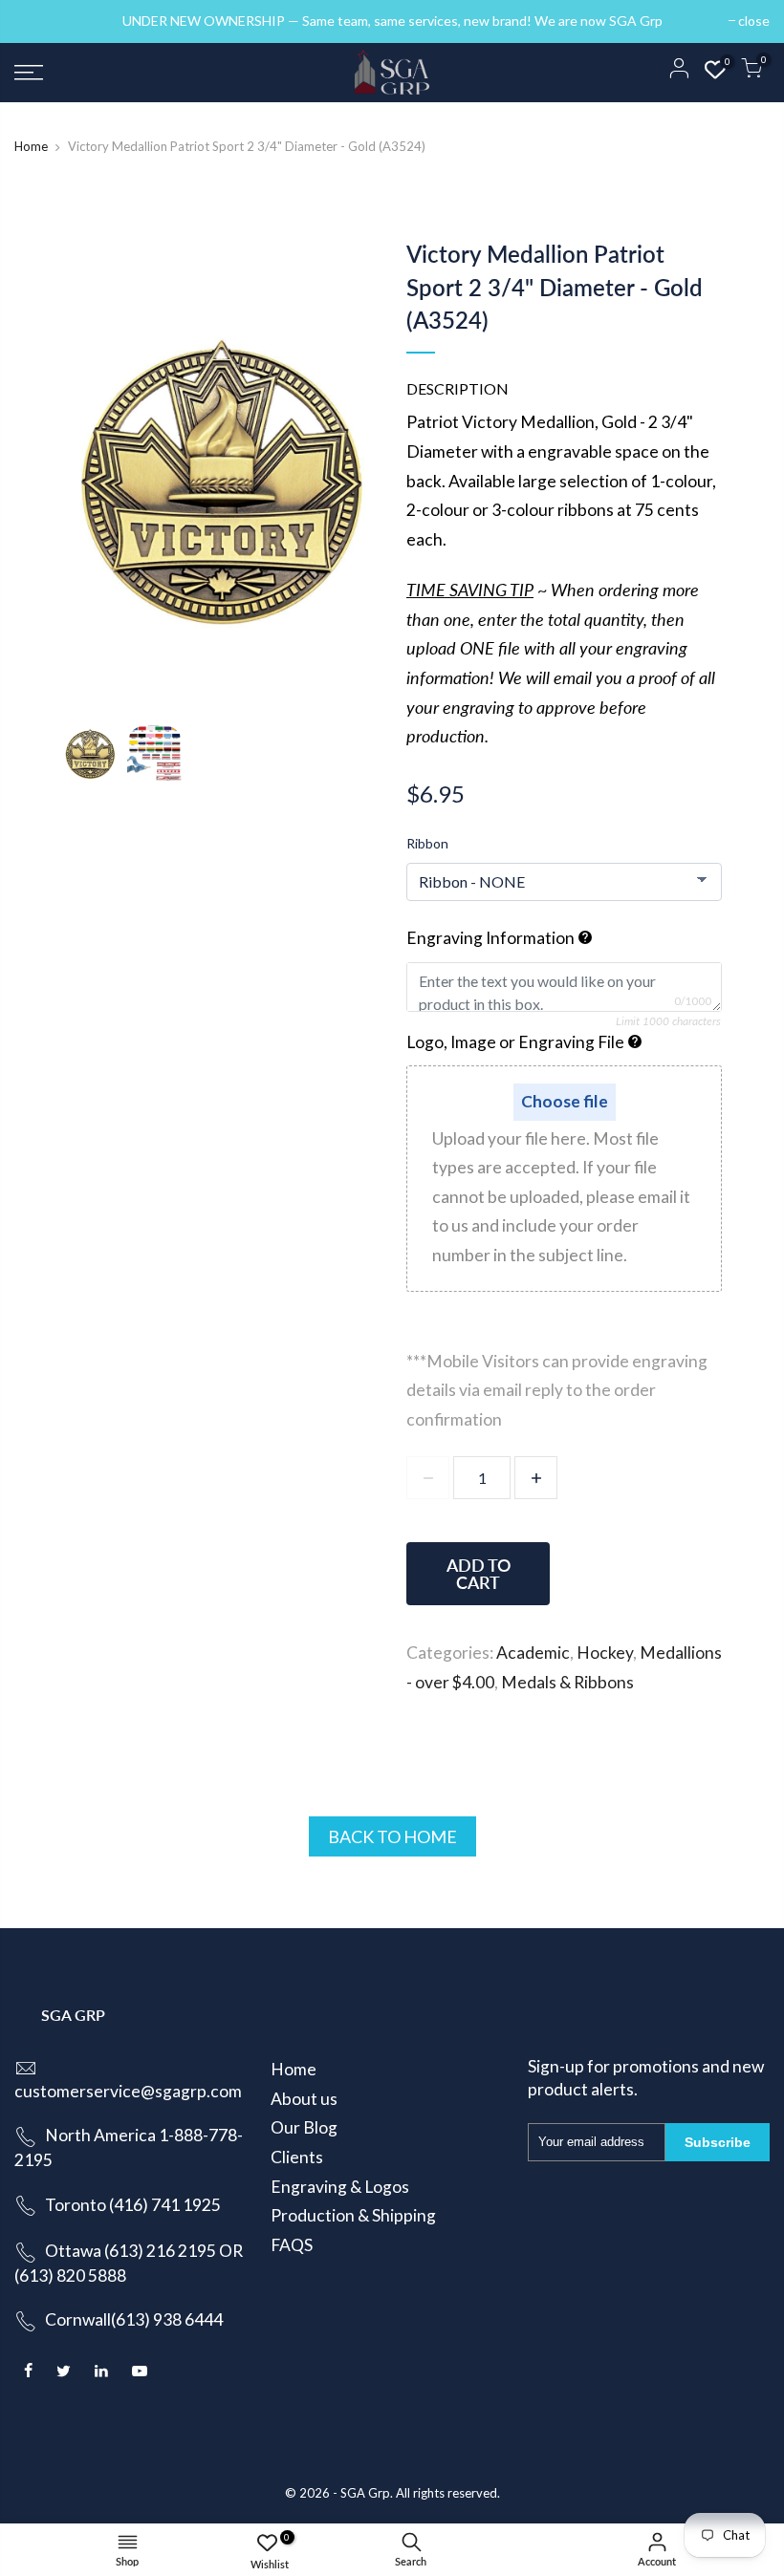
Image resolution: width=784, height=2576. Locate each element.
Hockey (605, 1653)
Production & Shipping (353, 2215)
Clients (297, 2157)
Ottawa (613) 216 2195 (131, 2251)
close (40, 21)
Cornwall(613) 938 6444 (134, 2319)
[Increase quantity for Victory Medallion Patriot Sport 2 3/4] (536, 1478)
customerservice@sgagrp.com (128, 2091)
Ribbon (427, 843)
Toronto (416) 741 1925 (133, 2205)
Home (31, 146)
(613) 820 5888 (70, 2275)
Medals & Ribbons (567, 1682)
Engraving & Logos (340, 2187)
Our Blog (304, 2127)
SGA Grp (365, 2493)
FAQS (292, 2245)
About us (304, 2099)
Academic (533, 1653)
